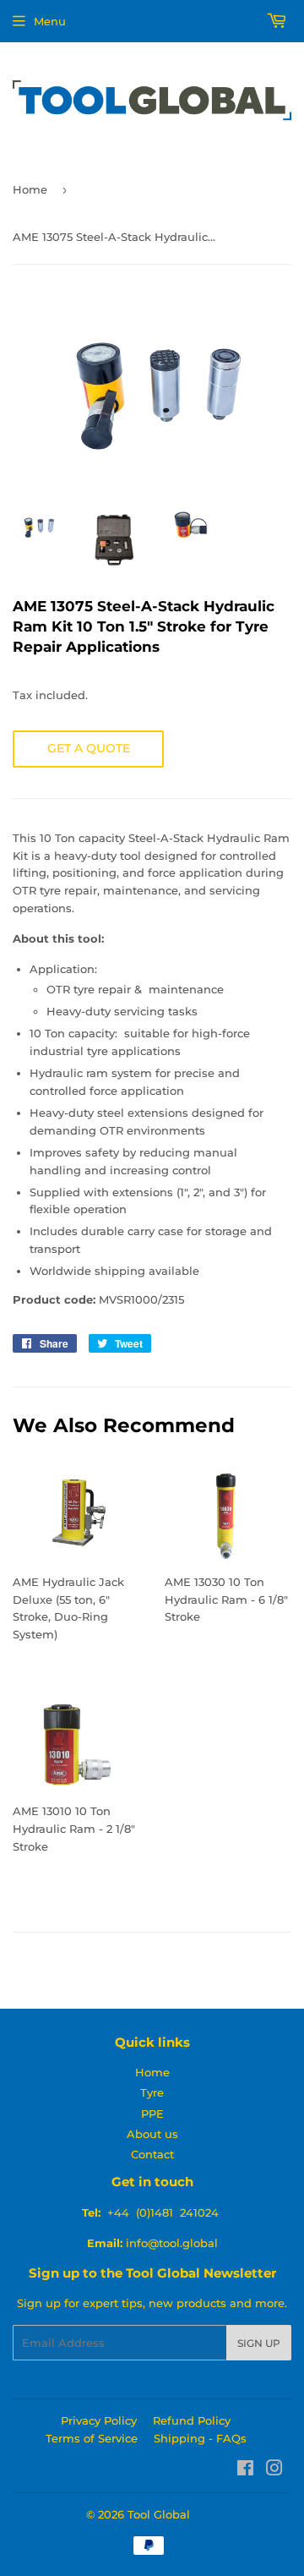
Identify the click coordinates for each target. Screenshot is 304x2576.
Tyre (152, 2092)
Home (30, 189)
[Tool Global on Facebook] (245, 2470)
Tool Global (159, 2514)
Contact (152, 2154)
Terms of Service (92, 2438)
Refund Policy (192, 2420)
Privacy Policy (99, 2420)
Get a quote (89, 748)
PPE (152, 2114)
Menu (50, 21)
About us (152, 2134)
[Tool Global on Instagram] (274, 2470)
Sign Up (259, 2343)
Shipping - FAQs (200, 2438)
